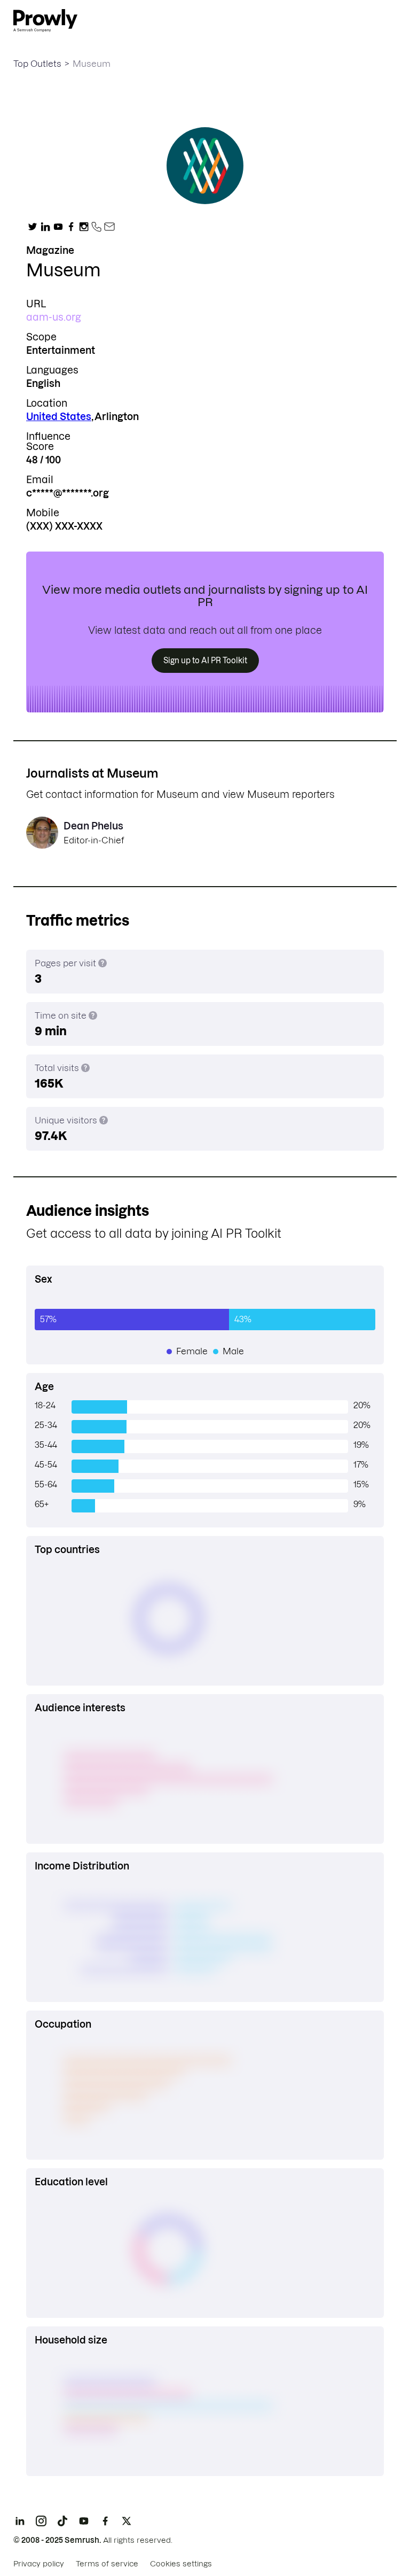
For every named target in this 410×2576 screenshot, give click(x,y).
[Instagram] (41, 2521)
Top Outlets (37, 64)
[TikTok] (62, 2521)
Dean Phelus (93, 826)
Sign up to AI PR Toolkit (205, 661)
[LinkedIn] (20, 2521)
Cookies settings (181, 2564)
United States (59, 417)
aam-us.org (54, 317)
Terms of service (107, 2564)
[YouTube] (84, 2521)
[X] (127, 2521)
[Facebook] (105, 2521)
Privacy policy (39, 2564)
